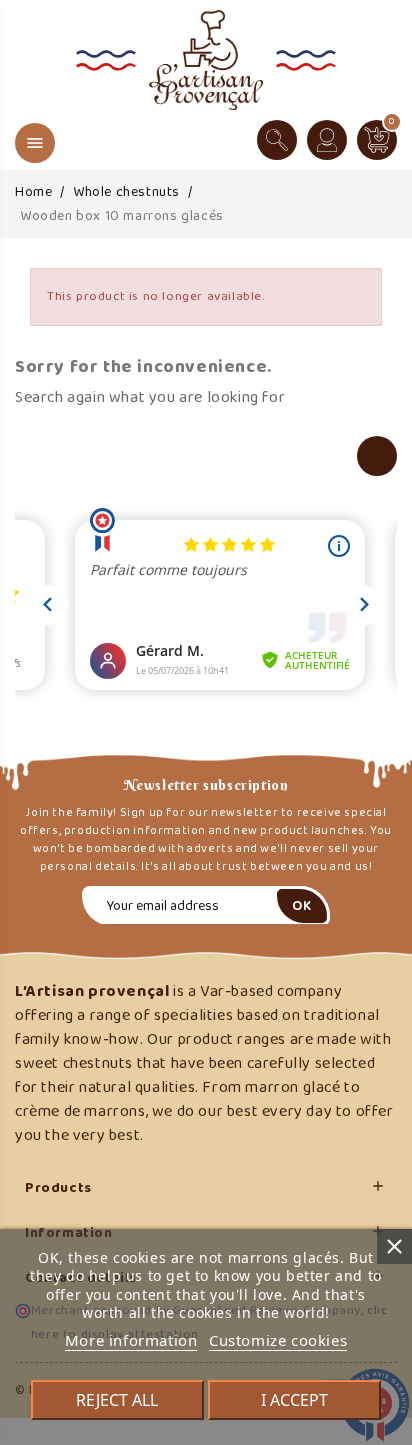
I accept (294, 1400)
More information (131, 1340)
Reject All (117, 1400)
